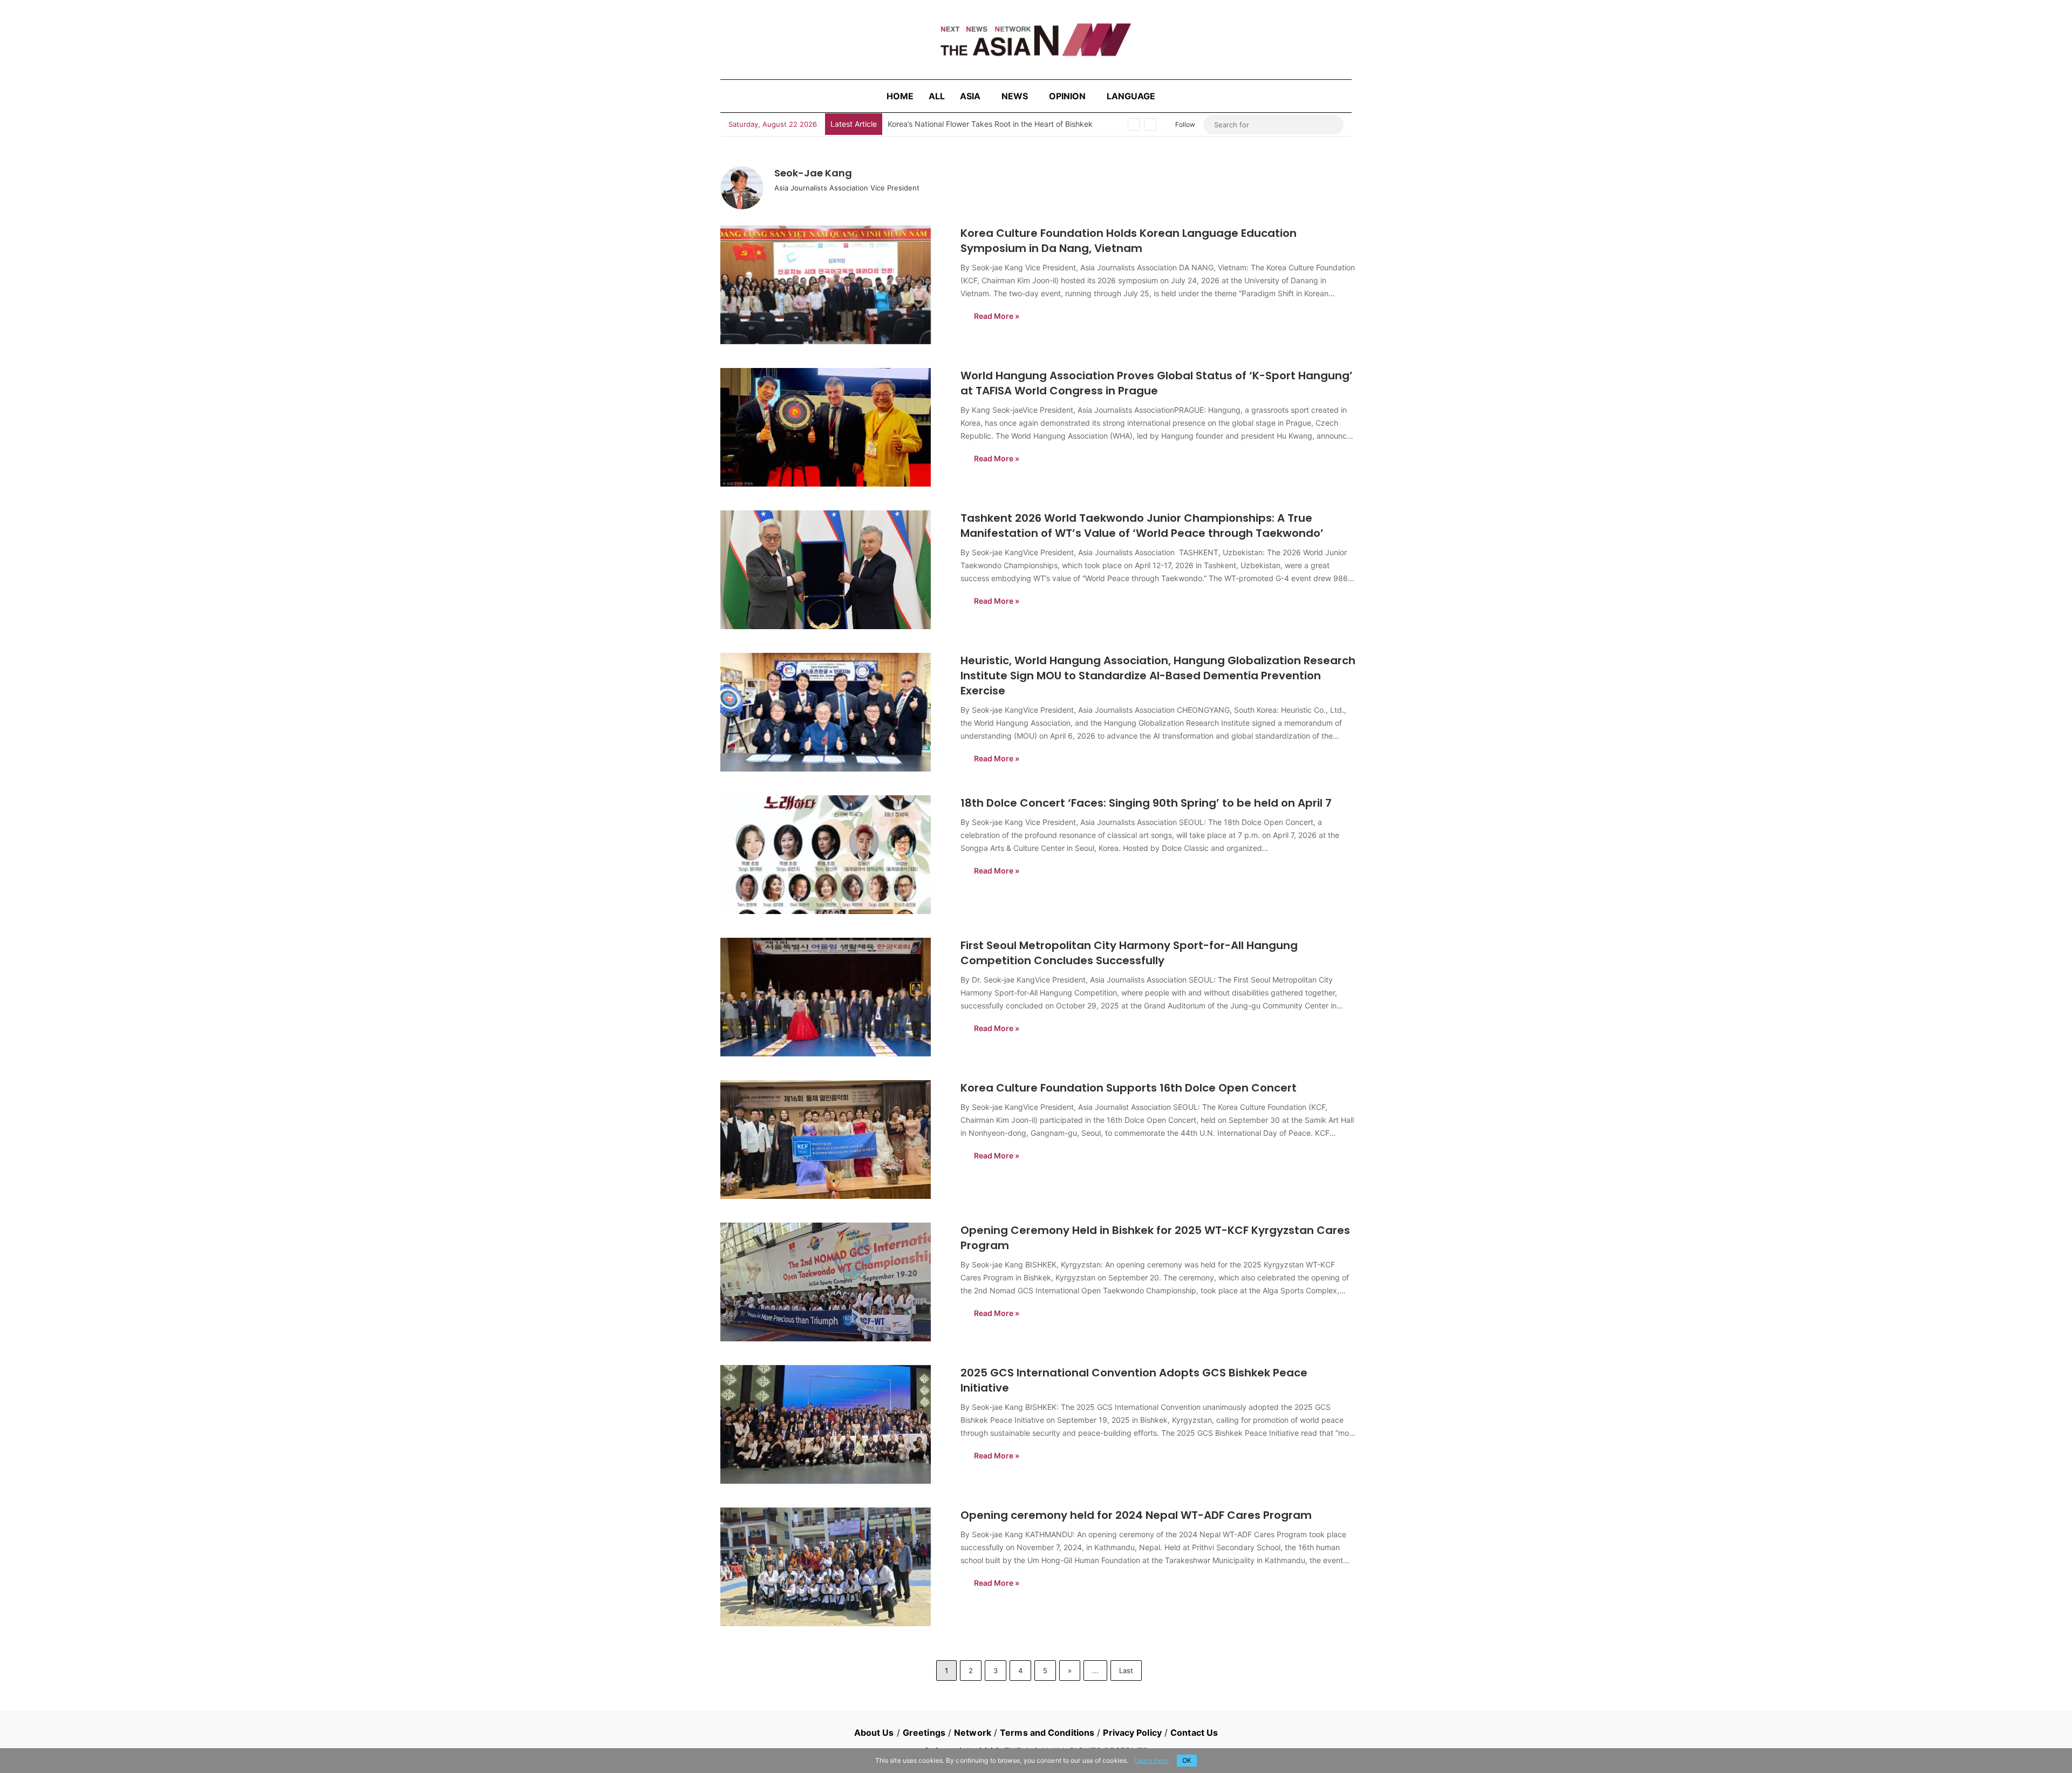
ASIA (970, 96)
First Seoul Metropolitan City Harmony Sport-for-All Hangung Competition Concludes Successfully (1129, 953)
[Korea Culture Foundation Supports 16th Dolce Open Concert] (834, 1140)
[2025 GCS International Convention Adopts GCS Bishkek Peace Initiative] (834, 1424)
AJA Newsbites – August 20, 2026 (948, 124)
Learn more (1151, 1760)
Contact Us (1194, 1733)
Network (973, 1733)
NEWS (1015, 96)
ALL (937, 96)
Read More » (997, 316)
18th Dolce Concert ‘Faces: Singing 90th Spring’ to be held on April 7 (1146, 803)
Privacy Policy (1132, 1733)
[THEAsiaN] (1036, 40)
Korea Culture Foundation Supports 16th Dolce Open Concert (1129, 1088)
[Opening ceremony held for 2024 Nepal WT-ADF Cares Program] (834, 1567)
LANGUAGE (1131, 96)
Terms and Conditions (1047, 1733)
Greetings (924, 1733)
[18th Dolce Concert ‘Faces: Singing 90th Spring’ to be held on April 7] (834, 855)
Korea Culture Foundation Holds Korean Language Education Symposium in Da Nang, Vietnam (1129, 241)
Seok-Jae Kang (813, 173)
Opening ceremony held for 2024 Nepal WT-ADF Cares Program (1136, 1515)
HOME (900, 96)
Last (1126, 1670)
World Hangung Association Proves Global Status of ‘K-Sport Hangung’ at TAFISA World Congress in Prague (1157, 383)
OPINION (1067, 96)
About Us (874, 1733)
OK (1187, 1760)
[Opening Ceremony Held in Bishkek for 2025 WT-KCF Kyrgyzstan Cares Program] (834, 1282)
